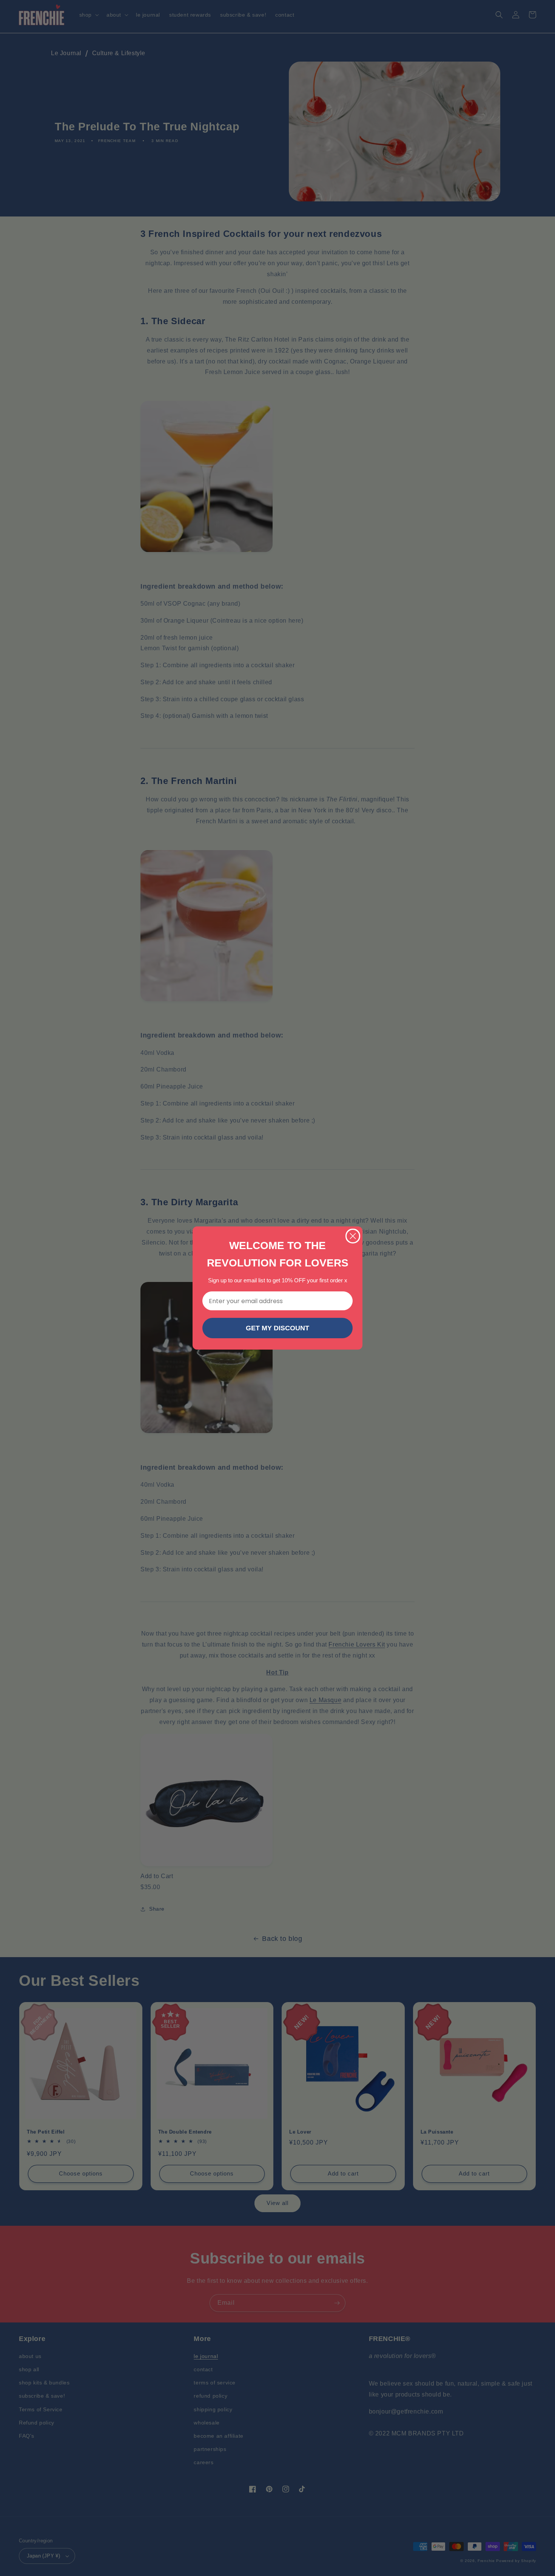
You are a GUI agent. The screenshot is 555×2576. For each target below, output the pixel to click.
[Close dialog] (353, 1236)
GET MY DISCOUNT (277, 1328)
